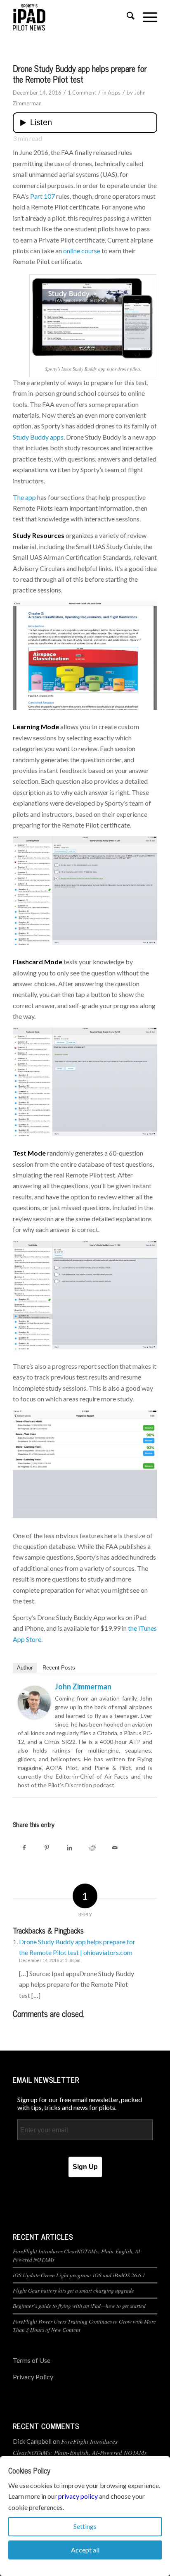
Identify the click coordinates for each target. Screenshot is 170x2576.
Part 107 (42, 196)
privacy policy (78, 2496)
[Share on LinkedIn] (70, 1847)
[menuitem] (126, 17)
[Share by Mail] (115, 1847)
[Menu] (146, 17)
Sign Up (85, 2167)
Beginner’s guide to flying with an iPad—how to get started (79, 2306)
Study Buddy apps (38, 437)
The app (24, 497)
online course (82, 251)
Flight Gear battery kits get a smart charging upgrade (73, 2290)
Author (25, 1668)
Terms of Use (32, 2360)
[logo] (71, 17)
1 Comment (82, 93)
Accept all (85, 2550)
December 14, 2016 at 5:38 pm (50, 1960)
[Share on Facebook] (24, 1847)
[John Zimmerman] (34, 1716)
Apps (114, 93)
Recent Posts (59, 1668)
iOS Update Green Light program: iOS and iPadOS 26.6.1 (79, 2275)
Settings (85, 2526)
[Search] (126, 17)
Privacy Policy (33, 2377)
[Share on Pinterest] (47, 1847)
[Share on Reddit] (92, 1847)
